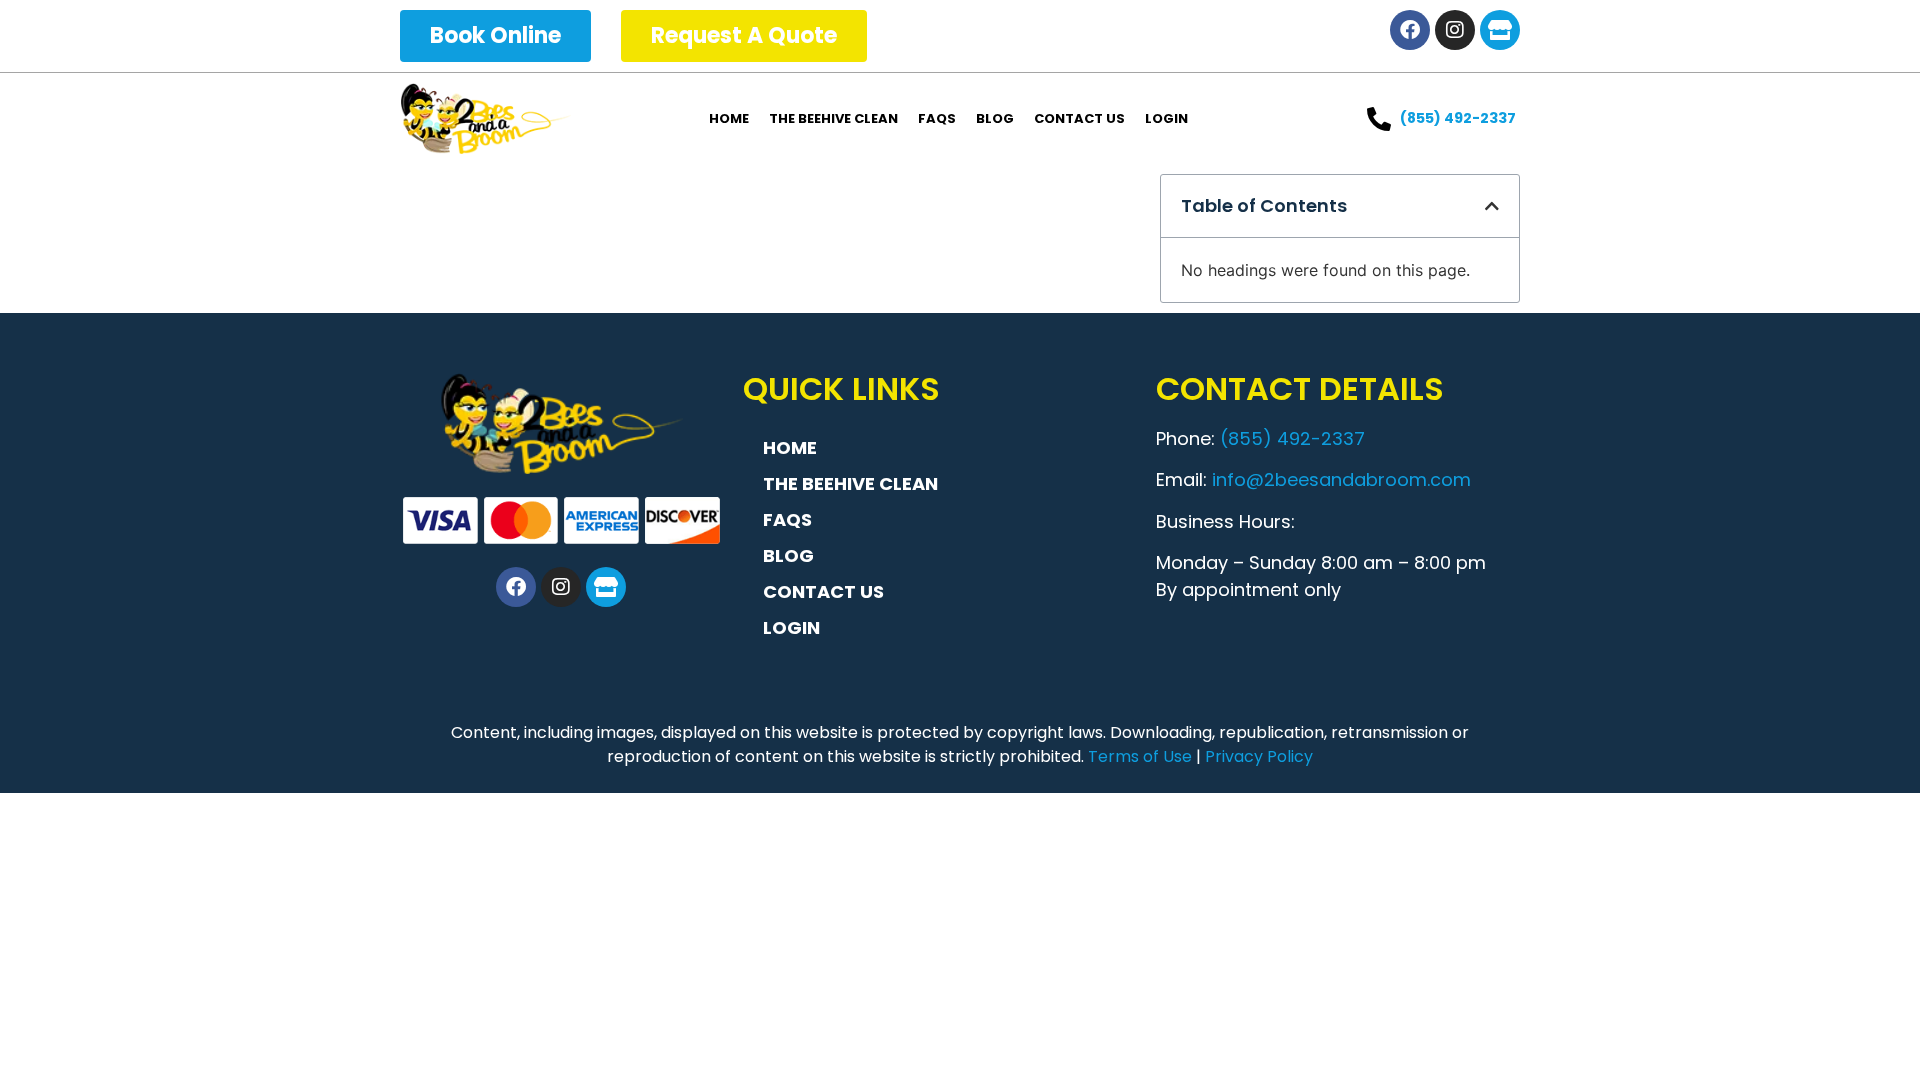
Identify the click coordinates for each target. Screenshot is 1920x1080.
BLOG (995, 118)
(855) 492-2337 (1292, 438)
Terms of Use (1140, 756)
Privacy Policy (1259, 756)
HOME (729, 118)
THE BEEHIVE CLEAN (833, 118)
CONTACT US (1079, 118)
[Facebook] (1410, 30)
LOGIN (1166, 118)
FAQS (937, 118)
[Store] (1500, 30)
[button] (1492, 206)
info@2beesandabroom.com (1341, 479)
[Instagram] (1455, 30)
